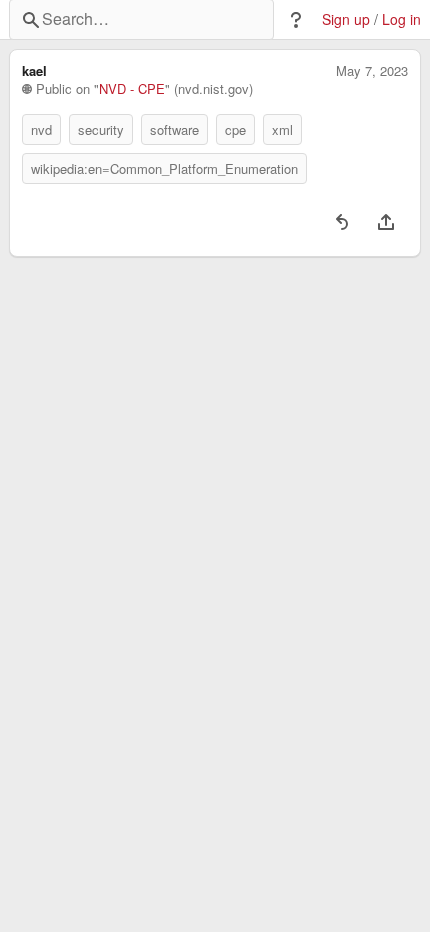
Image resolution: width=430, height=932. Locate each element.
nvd (41, 129)
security (101, 129)
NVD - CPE (132, 89)
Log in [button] (401, 19)
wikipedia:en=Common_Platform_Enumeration (164, 168)
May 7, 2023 (372, 71)
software (174, 129)
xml (282, 129)
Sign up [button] (346, 19)
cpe (235, 129)
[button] (296, 20)
